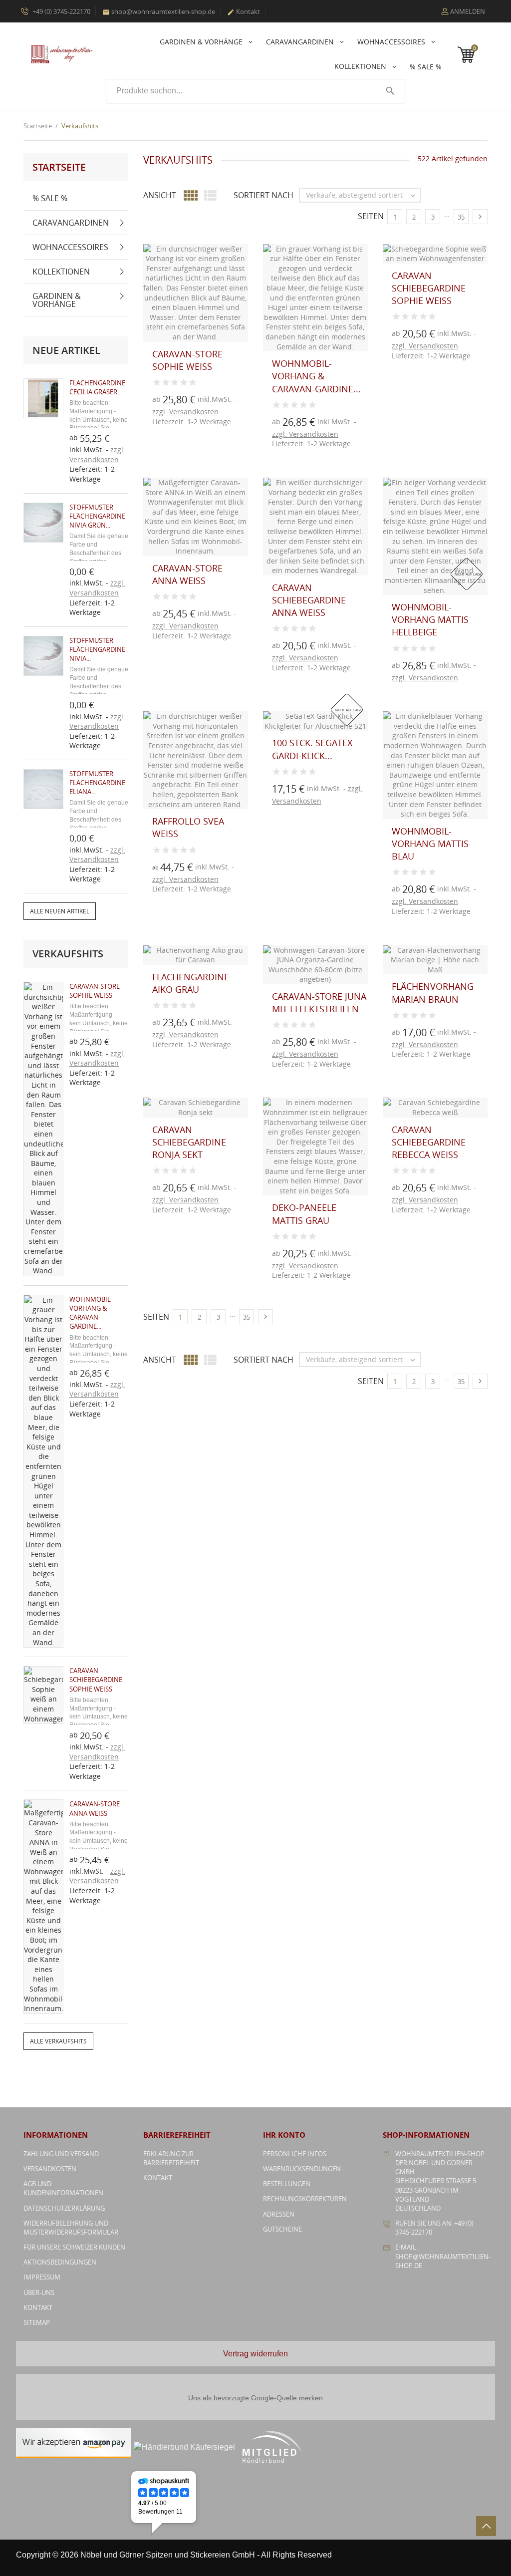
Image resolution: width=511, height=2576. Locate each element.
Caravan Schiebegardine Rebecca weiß (429, 1142)
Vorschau (163, 404)
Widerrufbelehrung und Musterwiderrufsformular (71, 2228)
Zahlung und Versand (61, 2154)
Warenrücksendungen (302, 2169)
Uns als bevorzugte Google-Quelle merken (255, 2398)
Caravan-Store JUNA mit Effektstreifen (319, 1002)
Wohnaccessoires (392, 42)
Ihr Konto (284, 2135)
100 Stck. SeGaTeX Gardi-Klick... (312, 749)
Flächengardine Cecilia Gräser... (97, 387)
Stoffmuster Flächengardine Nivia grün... (97, 516)
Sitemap (37, 2322)
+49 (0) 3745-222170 (61, 11)
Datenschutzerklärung (64, 2208)
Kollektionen (361, 66)
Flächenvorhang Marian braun (433, 993)
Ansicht (160, 195)
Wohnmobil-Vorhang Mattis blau (430, 844)
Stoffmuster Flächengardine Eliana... (97, 783)
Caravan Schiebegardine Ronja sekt (189, 1142)
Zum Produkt (163, 426)
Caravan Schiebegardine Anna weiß (309, 600)
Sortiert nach (263, 195)
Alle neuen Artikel (60, 911)
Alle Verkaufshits (58, 2041)
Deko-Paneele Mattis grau (304, 1214)
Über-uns (39, 2292)
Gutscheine (282, 2229)
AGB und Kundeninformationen (63, 2188)
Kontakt (244, 11)
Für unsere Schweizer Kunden (74, 2247)
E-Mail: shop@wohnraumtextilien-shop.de (443, 2256)
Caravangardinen (301, 42)
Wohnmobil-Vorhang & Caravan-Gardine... (91, 1313)
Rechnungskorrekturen (305, 2199)
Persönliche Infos (295, 2154)
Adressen (279, 2214)
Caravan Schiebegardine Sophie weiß (96, 1680)
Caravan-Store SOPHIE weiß (95, 991)
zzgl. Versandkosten (97, 454)
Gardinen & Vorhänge (202, 42)
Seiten (371, 216)
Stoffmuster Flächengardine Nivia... (97, 649)
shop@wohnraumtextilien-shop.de (159, 11)
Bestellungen (287, 2184)
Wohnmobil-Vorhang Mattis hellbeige (430, 619)
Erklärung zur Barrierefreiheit (171, 2158)
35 (461, 217)
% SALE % (426, 67)
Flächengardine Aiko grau (191, 983)
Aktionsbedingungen (60, 2262)
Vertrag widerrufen (255, 2354)
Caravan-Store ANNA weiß (95, 1808)
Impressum (42, 2277)
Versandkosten (50, 2169)
